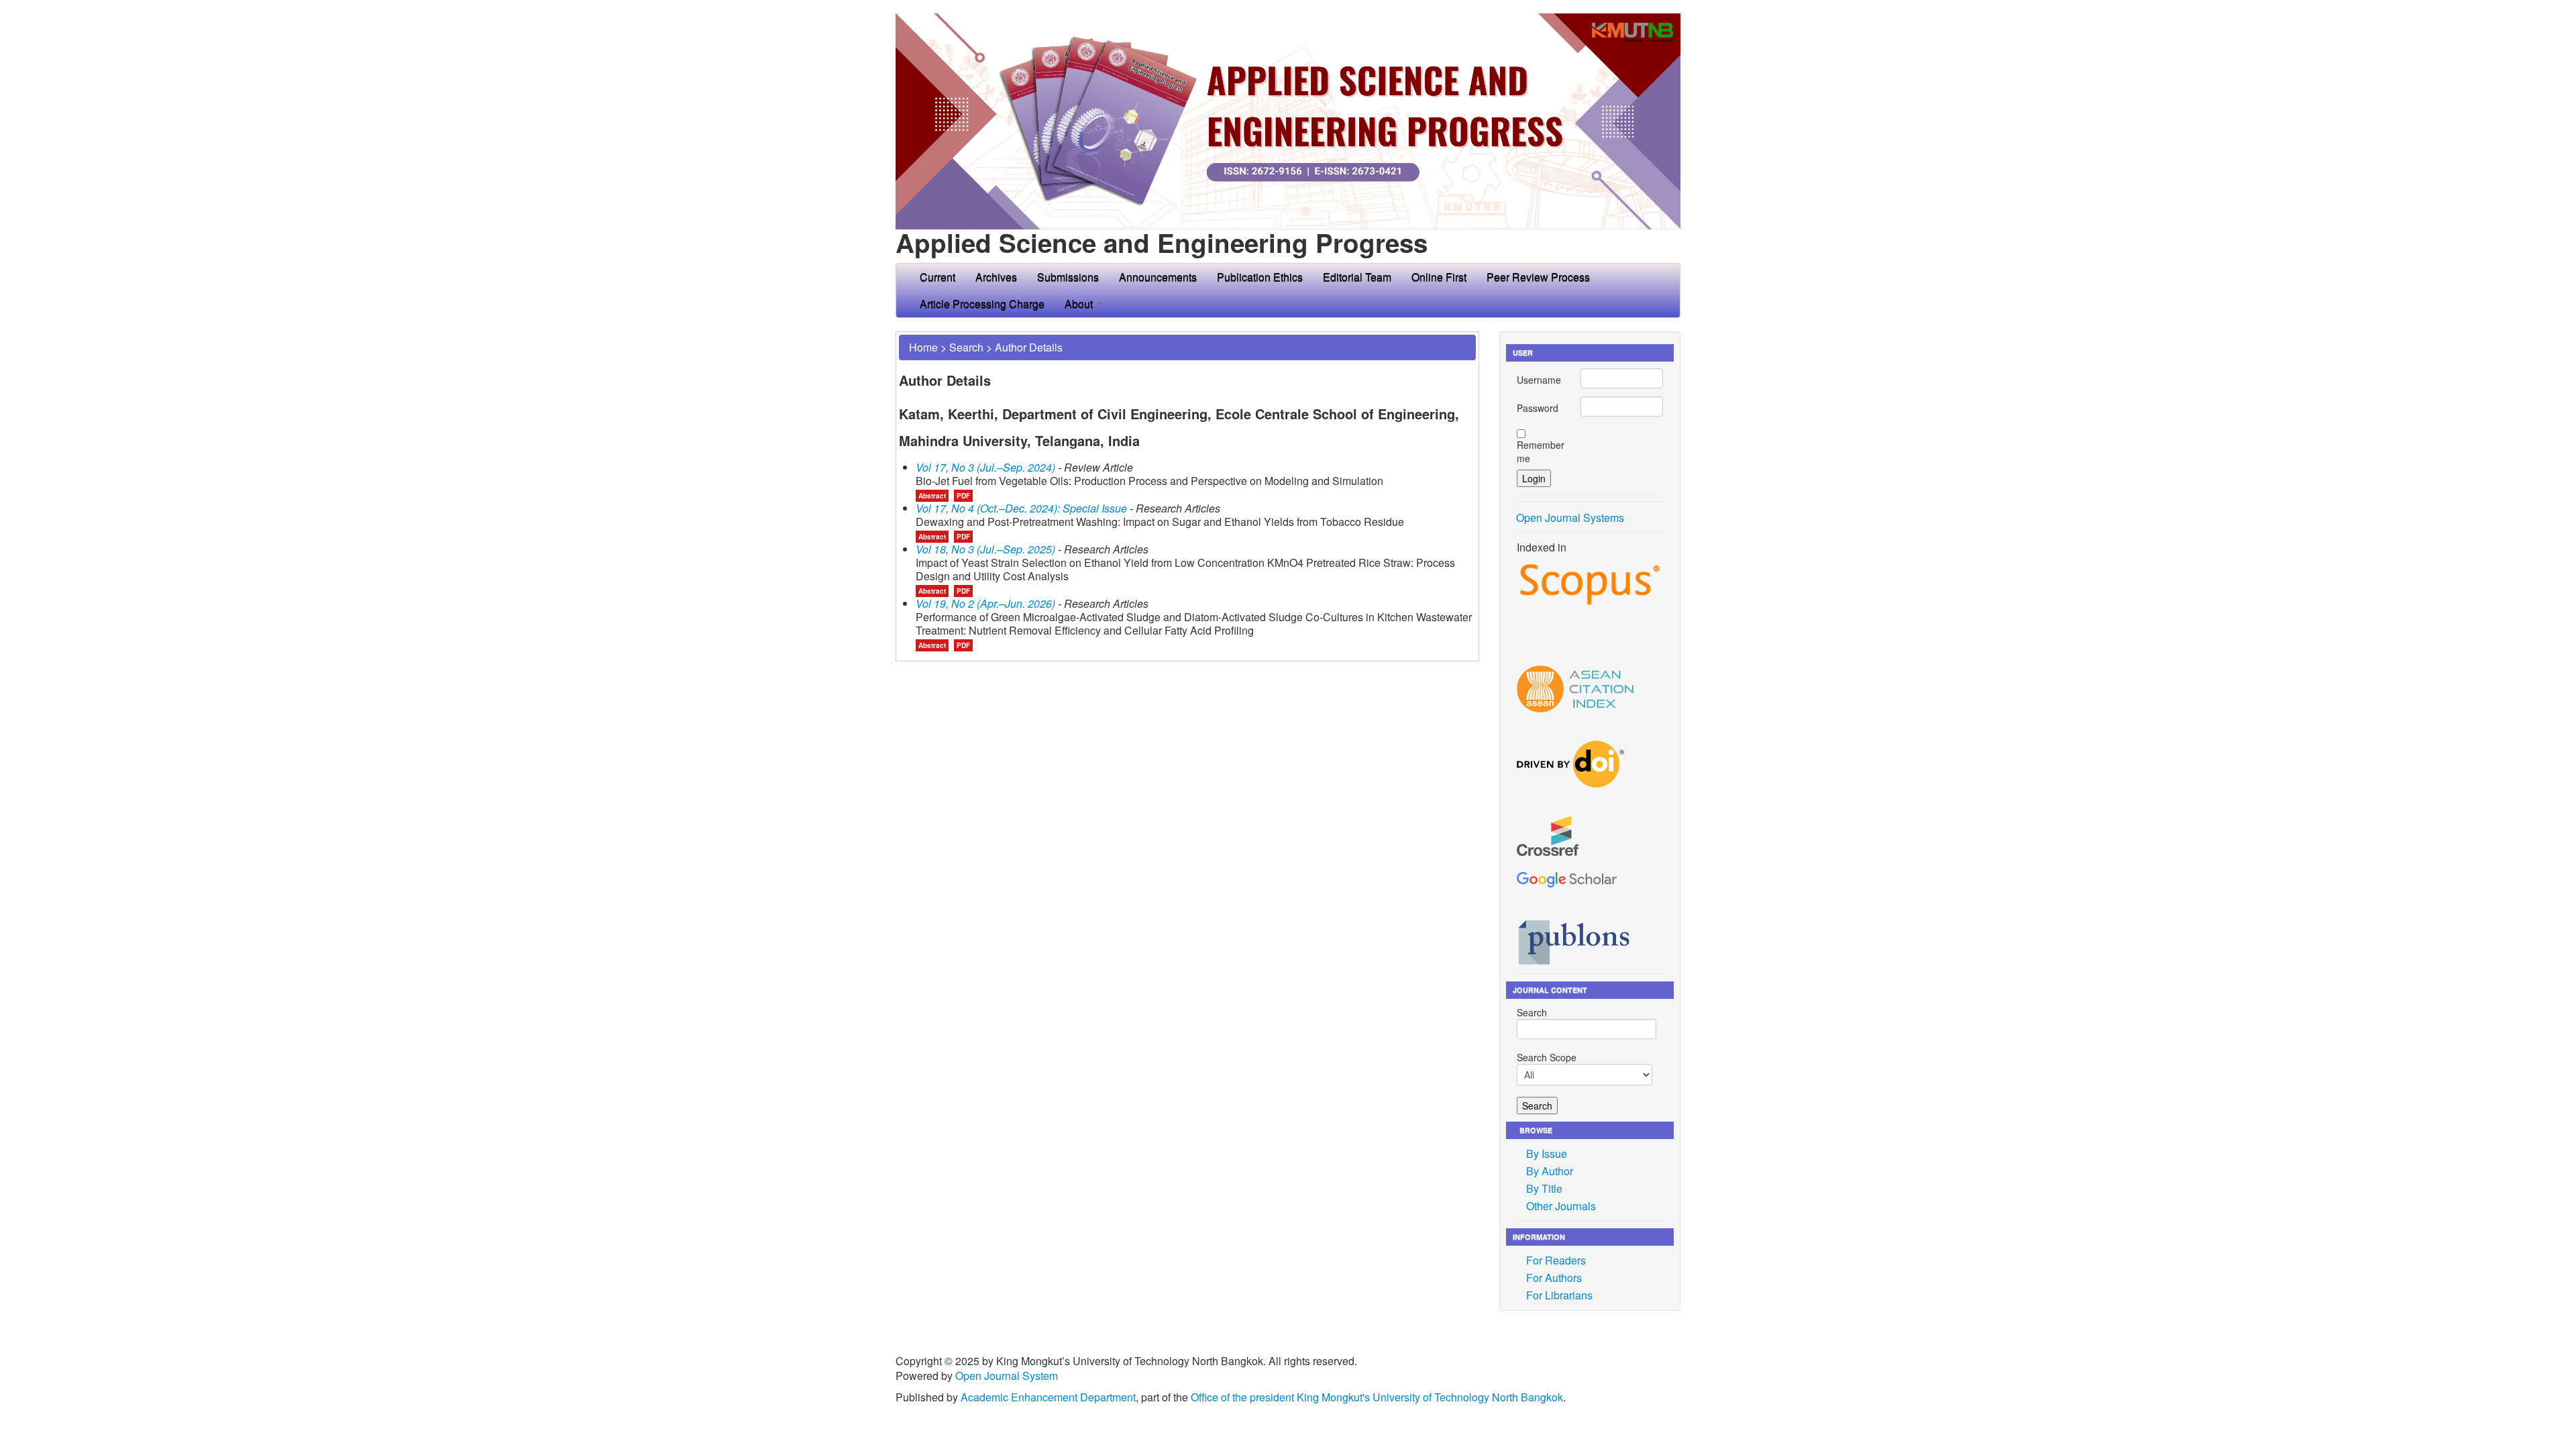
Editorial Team (1357, 277)
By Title (1544, 1188)
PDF (963, 496)
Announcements (1158, 277)
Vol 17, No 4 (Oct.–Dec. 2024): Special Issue (1021, 508)
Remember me (1541, 451)
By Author (1550, 1171)
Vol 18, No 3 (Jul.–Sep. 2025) (985, 549)
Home (923, 347)
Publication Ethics (1260, 277)
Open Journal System (1007, 1376)
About (1080, 304)
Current (937, 277)
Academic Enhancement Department (1048, 1397)
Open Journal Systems (1570, 518)
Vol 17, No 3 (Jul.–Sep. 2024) (985, 467)
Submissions (1068, 277)
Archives (996, 277)
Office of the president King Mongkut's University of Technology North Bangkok (1377, 1397)
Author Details (1029, 347)
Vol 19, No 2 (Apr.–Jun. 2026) (985, 603)
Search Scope (1547, 1057)
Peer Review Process (1538, 277)
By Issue (1547, 1153)
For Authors (1554, 1278)
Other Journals (1561, 1206)
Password (1538, 408)
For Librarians (1559, 1295)
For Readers (1556, 1260)
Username (1539, 380)
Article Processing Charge (982, 304)
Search (966, 347)
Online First (1439, 277)
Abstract (932, 496)
